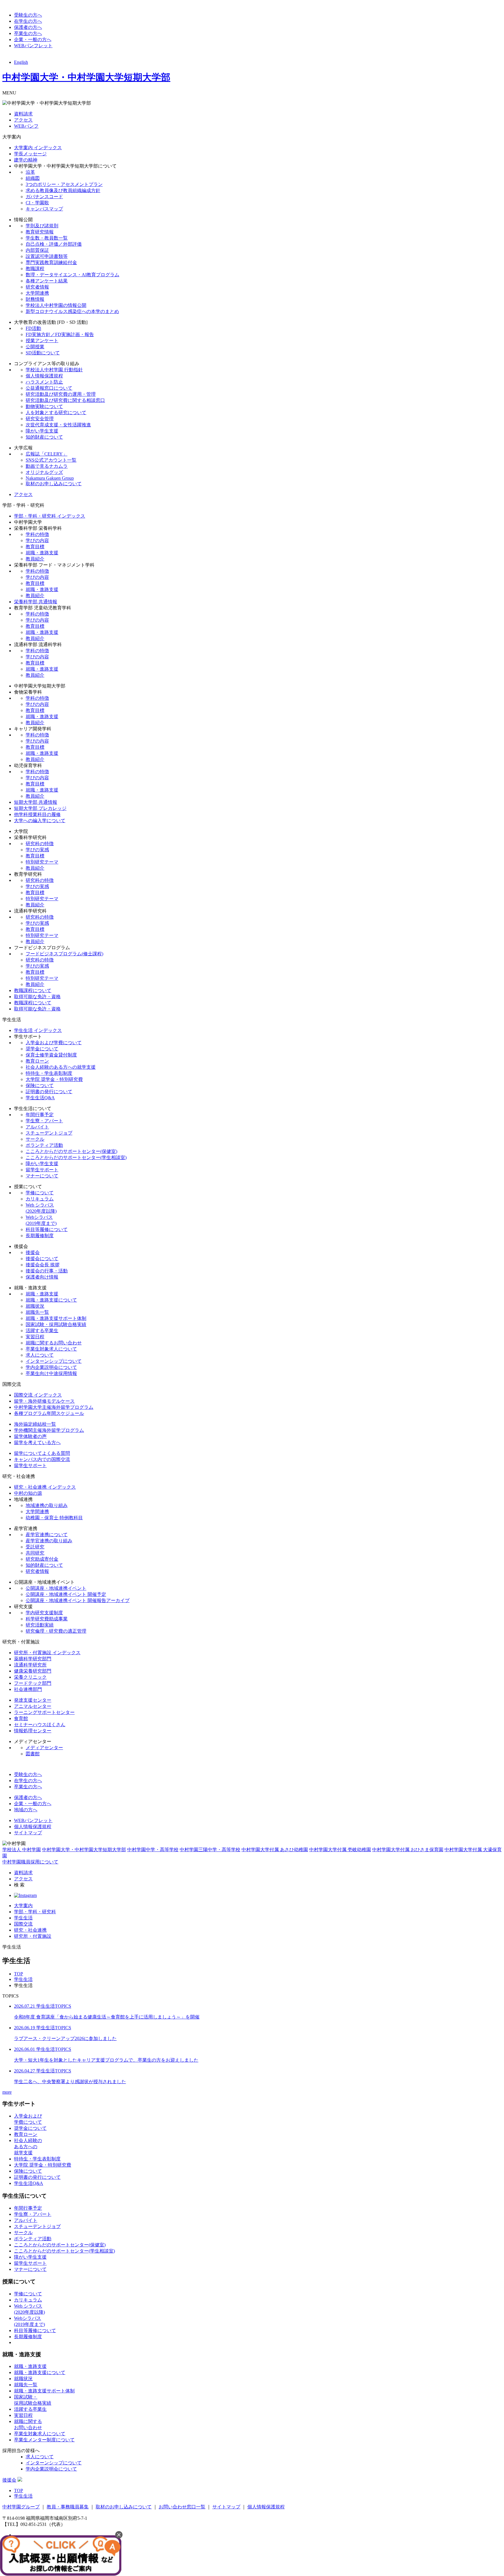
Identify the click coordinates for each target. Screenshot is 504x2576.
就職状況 (35, 1306)
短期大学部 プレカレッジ (40, 808)
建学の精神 (26, 160)
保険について (40, 1085)
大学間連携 (37, 293)
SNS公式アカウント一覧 (51, 460)
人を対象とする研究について (56, 413)
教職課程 (35, 269)
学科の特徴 (37, 534)
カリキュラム (40, 1199)
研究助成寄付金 (42, 1559)
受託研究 (35, 1547)
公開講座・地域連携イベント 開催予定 (66, 1594)
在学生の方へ (28, 21)
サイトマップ (28, 1833)
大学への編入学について (40, 821)
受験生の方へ (28, 15)
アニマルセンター (33, 1706)
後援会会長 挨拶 (43, 1265)
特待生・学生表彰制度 (49, 1073)
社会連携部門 (28, 1689)
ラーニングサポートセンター (44, 1712)
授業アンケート (42, 341)
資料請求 (23, 114)
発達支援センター (33, 1700)
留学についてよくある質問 (42, 1453)
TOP (19, 1974)
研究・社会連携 (30, 1930)
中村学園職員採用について (30, 1862)
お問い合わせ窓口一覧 (182, 2507)
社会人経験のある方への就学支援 (61, 1067)
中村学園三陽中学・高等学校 (210, 1850)
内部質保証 (37, 250)
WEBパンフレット (33, 46)
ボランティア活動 (44, 1145)
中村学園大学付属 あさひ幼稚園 (275, 1850)
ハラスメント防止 (44, 382)
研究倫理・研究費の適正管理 (56, 1631)
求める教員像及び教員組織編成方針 (63, 190)
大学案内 (23, 1906)
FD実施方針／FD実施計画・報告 (60, 334)
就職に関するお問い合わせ (54, 1343)
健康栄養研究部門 (33, 1671)
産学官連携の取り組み (49, 1541)
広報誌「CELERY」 (47, 454)
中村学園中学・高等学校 (153, 1850)
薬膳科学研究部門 (33, 1659)
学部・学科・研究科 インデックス (50, 516)
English (21, 62)
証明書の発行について (49, 1092)
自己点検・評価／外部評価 (54, 244)
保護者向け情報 (42, 1277)
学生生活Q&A (40, 1098)
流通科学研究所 (30, 1665)
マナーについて (42, 1176)
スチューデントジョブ (49, 1133)
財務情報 (35, 299)
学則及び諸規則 (42, 226)
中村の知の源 (28, 1493)
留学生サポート (42, 1170)
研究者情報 (37, 287)
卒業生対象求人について (51, 1349)
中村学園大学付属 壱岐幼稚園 (340, 1850)
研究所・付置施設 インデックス (47, 1653)
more (7, 2092)
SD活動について (43, 353)
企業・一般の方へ (33, 39)
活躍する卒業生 (42, 1331)
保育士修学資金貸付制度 (51, 1055)
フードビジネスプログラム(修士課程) (64, 954)
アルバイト (37, 1127)
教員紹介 (35, 559)
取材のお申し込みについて (54, 484)
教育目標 (35, 547)
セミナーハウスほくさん (40, 1725)
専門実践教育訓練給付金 (51, 262)
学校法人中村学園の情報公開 (56, 305)
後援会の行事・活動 (47, 1271)
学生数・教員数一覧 (47, 238)
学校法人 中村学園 (22, 1850)
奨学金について (42, 1049)
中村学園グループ (21, 2507)
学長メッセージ (30, 154)
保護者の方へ (28, 27)
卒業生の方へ (28, 33)
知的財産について (44, 437)
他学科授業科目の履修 (37, 814)
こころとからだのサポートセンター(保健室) (71, 1151)
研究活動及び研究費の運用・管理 (61, 394)
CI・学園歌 (37, 203)
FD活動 (33, 328)
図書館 (33, 1754)
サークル (35, 1139)
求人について (40, 1355)
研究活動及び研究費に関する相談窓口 (65, 400)
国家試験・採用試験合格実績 (56, 1324)
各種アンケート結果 (47, 281)
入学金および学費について (54, 1043)
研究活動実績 (40, 1625)
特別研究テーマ (42, 862)
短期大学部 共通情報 (36, 802)
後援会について (42, 1259)
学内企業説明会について (51, 1367)
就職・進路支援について (51, 1300)
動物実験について (44, 406)
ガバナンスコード (44, 197)
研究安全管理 (40, 419)
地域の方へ (26, 1810)
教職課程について (33, 990)
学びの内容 (37, 540)
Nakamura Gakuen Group (50, 478)
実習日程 (35, 1337)
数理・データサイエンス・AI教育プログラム (72, 275)
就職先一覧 (37, 1312)
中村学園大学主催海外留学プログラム (54, 1407)
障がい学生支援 (42, 431)
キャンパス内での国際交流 (42, 1459)
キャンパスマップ (44, 209)
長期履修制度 (40, 1236)
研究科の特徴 (40, 844)
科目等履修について (47, 1229)
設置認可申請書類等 (47, 256)
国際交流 (23, 1924)
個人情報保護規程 (44, 376)
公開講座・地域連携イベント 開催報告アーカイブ (78, 1600)
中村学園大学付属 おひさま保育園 (408, 1850)
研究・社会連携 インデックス (45, 1487)
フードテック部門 (33, 1683)
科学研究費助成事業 (47, 1619)
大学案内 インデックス (38, 148)
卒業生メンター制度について (44, 2440)
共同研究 (35, 1553)
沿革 (30, 172)
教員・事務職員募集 (68, 2507)
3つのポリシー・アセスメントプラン (64, 184)
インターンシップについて (54, 1361)
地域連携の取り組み (47, 1505)
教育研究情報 (40, 232)
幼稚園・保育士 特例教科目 (54, 1518)
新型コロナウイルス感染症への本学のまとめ (72, 311)
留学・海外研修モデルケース (44, 1401)
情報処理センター (33, 1731)
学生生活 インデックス (38, 1030)
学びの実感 (37, 850)
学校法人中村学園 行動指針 (54, 370)
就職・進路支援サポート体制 (56, 1318)
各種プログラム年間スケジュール (49, 1413)
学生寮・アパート (44, 1121)
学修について (40, 1193)
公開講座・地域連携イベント (56, 1588)
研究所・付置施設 (33, 1936)
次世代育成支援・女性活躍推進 (58, 425)
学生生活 (23, 1918)
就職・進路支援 (42, 553)
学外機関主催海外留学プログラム (49, 1430)
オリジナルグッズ (44, 472)
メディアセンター (44, 1748)
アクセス (23, 120)
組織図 (33, 178)
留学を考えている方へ (37, 1442)
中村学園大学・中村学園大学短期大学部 (86, 77)
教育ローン (37, 1061)
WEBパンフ (26, 126)
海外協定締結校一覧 (35, 1424)
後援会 (33, 1252)
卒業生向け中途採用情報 (51, 1373)
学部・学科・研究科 (35, 1912)
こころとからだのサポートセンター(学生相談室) (76, 1157)
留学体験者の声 (30, 1436)
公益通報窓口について (49, 388)
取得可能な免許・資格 (37, 997)
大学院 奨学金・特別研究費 (54, 1079)
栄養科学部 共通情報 (36, 602)
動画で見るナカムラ (47, 466)
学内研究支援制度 (44, 1613)
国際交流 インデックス (38, 1395)
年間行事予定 (40, 1115)
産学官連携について (47, 1535)
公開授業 (35, 347)
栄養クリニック (30, 1677)
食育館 (21, 1718)
